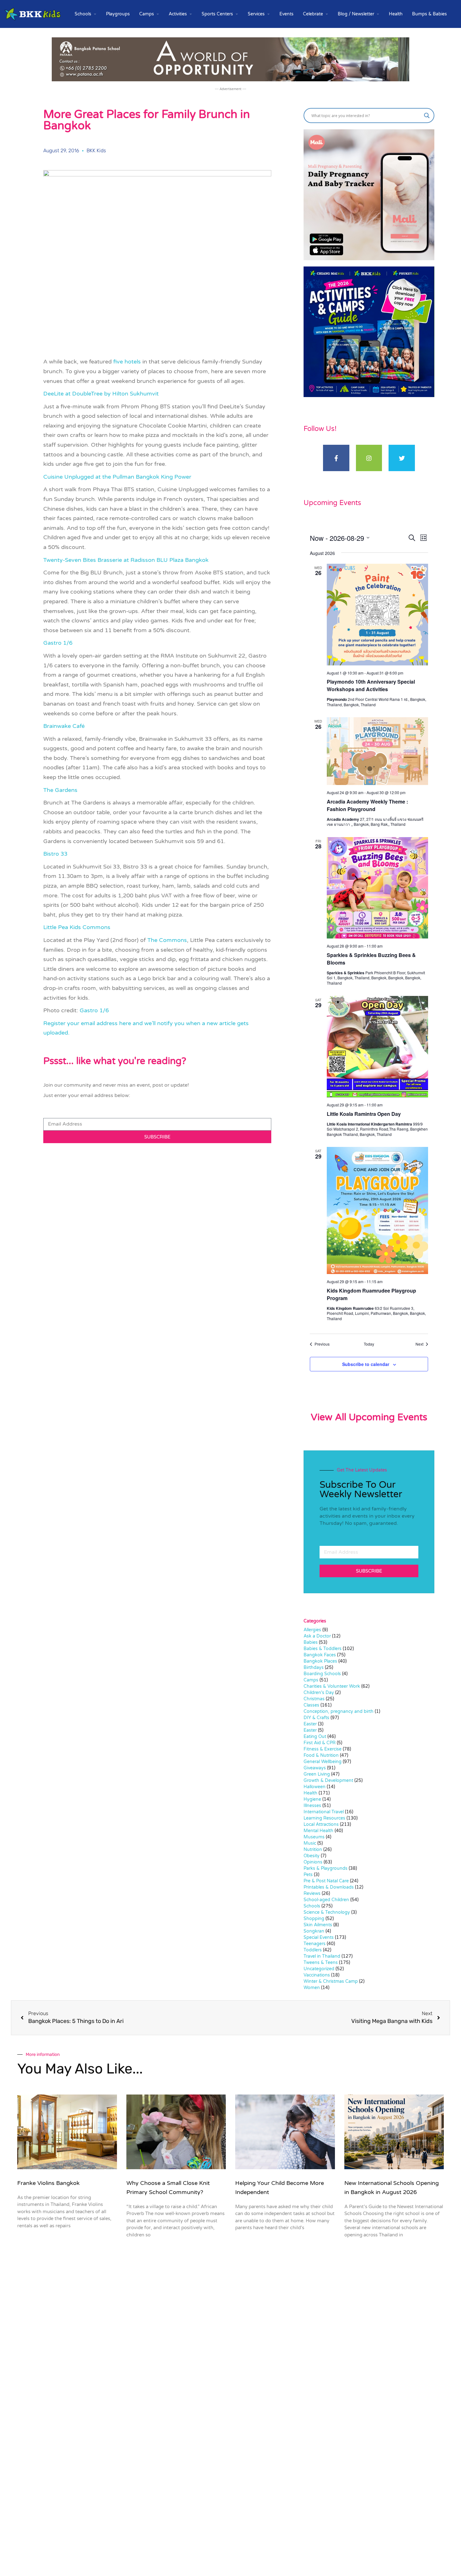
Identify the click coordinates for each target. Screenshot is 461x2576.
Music (310, 1843)
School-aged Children (326, 1900)
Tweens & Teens (321, 1963)
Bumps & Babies (429, 14)
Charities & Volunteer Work (332, 1686)
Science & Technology (327, 1912)
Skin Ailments (318, 1925)
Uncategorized (319, 1969)
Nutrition (313, 1850)
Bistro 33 (55, 854)
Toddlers (313, 1950)
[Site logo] (33, 14)
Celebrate (313, 14)
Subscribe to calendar (366, 1364)
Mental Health (318, 1831)
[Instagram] (369, 458)
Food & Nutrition (321, 1755)
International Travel (324, 1812)
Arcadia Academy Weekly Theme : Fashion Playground (367, 805)
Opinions (313, 1862)
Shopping (314, 1919)
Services (256, 14)
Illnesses (312, 1806)
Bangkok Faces (320, 1655)
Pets (308, 1875)
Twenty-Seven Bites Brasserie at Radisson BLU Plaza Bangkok (126, 560)
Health (396, 14)
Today (369, 1344)
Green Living (317, 1774)
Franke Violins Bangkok (48, 2183)
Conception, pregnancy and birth (339, 1711)
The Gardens (60, 790)
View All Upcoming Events (369, 1417)
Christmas (314, 1699)
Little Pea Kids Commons (77, 927)
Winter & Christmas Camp (331, 1981)
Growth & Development (328, 1780)
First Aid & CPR (320, 1743)
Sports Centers (217, 14)
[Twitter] (402, 458)
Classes (311, 1705)
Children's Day (319, 1693)
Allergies (312, 1630)
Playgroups (118, 14)
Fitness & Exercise (323, 1749)
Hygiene (312, 1799)
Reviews (312, 1893)
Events (286, 14)
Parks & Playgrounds (326, 1868)
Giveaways (315, 1768)
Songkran (314, 1931)
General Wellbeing (323, 1762)
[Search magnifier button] (427, 116)
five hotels (127, 362)
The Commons (167, 940)
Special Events (319, 1937)
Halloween (315, 1787)
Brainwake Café (64, 726)
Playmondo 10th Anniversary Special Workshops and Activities (371, 685)
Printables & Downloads (329, 1887)
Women (312, 1988)
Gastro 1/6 (58, 643)
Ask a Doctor (317, 1636)
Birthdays (314, 1667)
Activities (178, 14)
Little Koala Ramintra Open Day (364, 1114)
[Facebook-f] (336, 458)
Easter (310, 1724)
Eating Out (315, 1737)
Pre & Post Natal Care (326, 1881)
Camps (147, 14)
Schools (83, 14)
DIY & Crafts (316, 1718)
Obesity (312, 1856)
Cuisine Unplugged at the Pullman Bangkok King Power (117, 477)
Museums (314, 1837)
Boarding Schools (322, 1674)
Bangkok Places (320, 1661)
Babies (311, 1642)
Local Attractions (321, 1824)
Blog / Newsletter (356, 14)
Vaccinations (317, 1975)
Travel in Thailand (322, 1956)
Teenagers (315, 1944)
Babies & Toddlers (323, 1649)
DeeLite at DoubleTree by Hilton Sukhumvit (101, 394)
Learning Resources (324, 1818)
